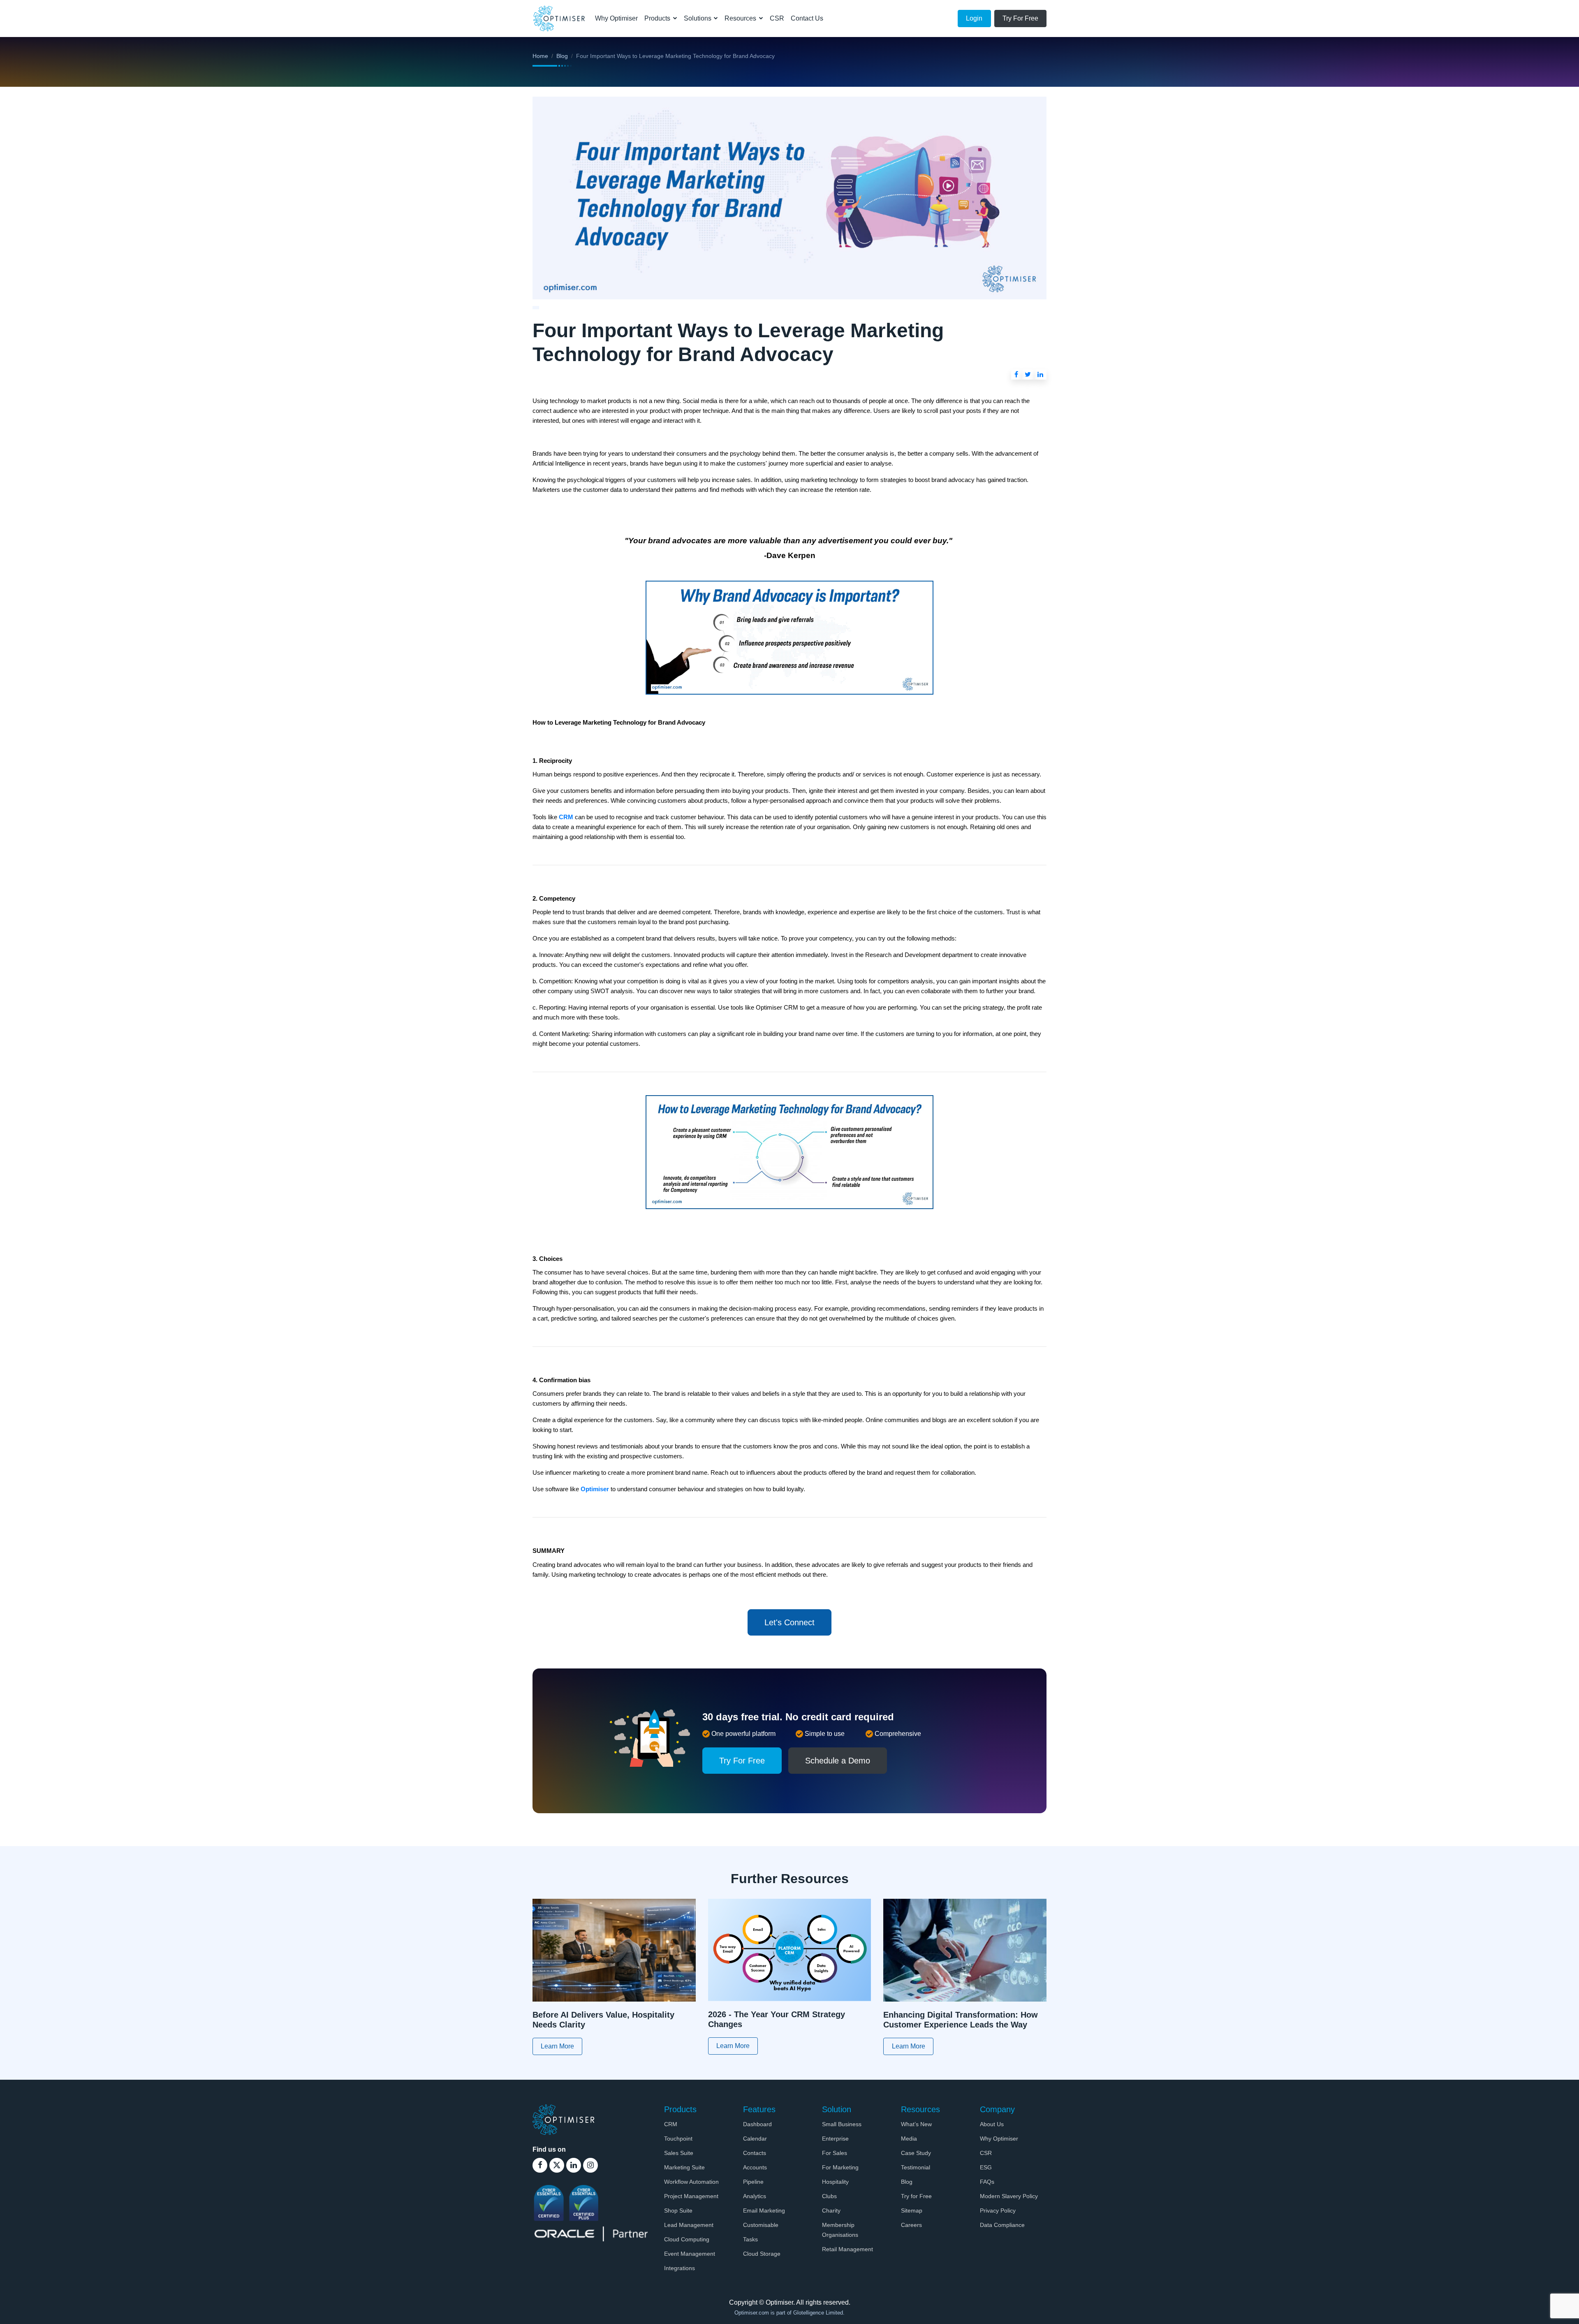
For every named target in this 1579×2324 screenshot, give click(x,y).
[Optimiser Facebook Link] (540, 2165)
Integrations (680, 2268)
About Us (992, 2124)
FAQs (987, 2182)
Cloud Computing (687, 2239)
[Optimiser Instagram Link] (590, 2165)
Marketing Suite (684, 2167)
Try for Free (916, 2196)
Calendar (755, 2139)
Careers (911, 2225)
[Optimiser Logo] (563, 2119)
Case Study (916, 2153)
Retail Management (847, 2249)
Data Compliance (1002, 2225)
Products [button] (658, 18)
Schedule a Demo (838, 1761)
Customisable (761, 2225)
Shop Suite (678, 2210)
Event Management (690, 2254)
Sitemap (912, 2210)
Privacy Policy (998, 2210)
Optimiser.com (752, 2313)
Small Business (842, 2124)
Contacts (755, 2153)
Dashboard (757, 2124)
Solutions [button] (698, 18)
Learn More (557, 2046)
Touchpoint (678, 2139)
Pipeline (753, 2182)
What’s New (916, 2124)
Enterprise (835, 2139)
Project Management (691, 2196)
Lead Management (689, 2225)
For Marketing (840, 2167)
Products (680, 2109)
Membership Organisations (840, 2230)
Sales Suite (679, 2153)
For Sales (835, 2153)
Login (974, 18)
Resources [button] (741, 18)
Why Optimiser (616, 18)
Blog (562, 56)
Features (759, 2109)
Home (540, 56)
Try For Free (1020, 18)
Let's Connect (789, 1622)
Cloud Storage (762, 2254)
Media (909, 2139)
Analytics (755, 2196)
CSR (777, 18)
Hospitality (835, 2182)
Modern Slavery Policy (1009, 2196)
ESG (986, 2167)
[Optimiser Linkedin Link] (574, 2165)
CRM (671, 2124)
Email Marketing (764, 2210)
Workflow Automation (691, 2182)
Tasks (750, 2239)
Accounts (755, 2167)
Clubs (829, 2196)
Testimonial (916, 2167)
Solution (837, 2109)
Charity (831, 2210)
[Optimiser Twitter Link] (557, 2165)
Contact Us (807, 18)
